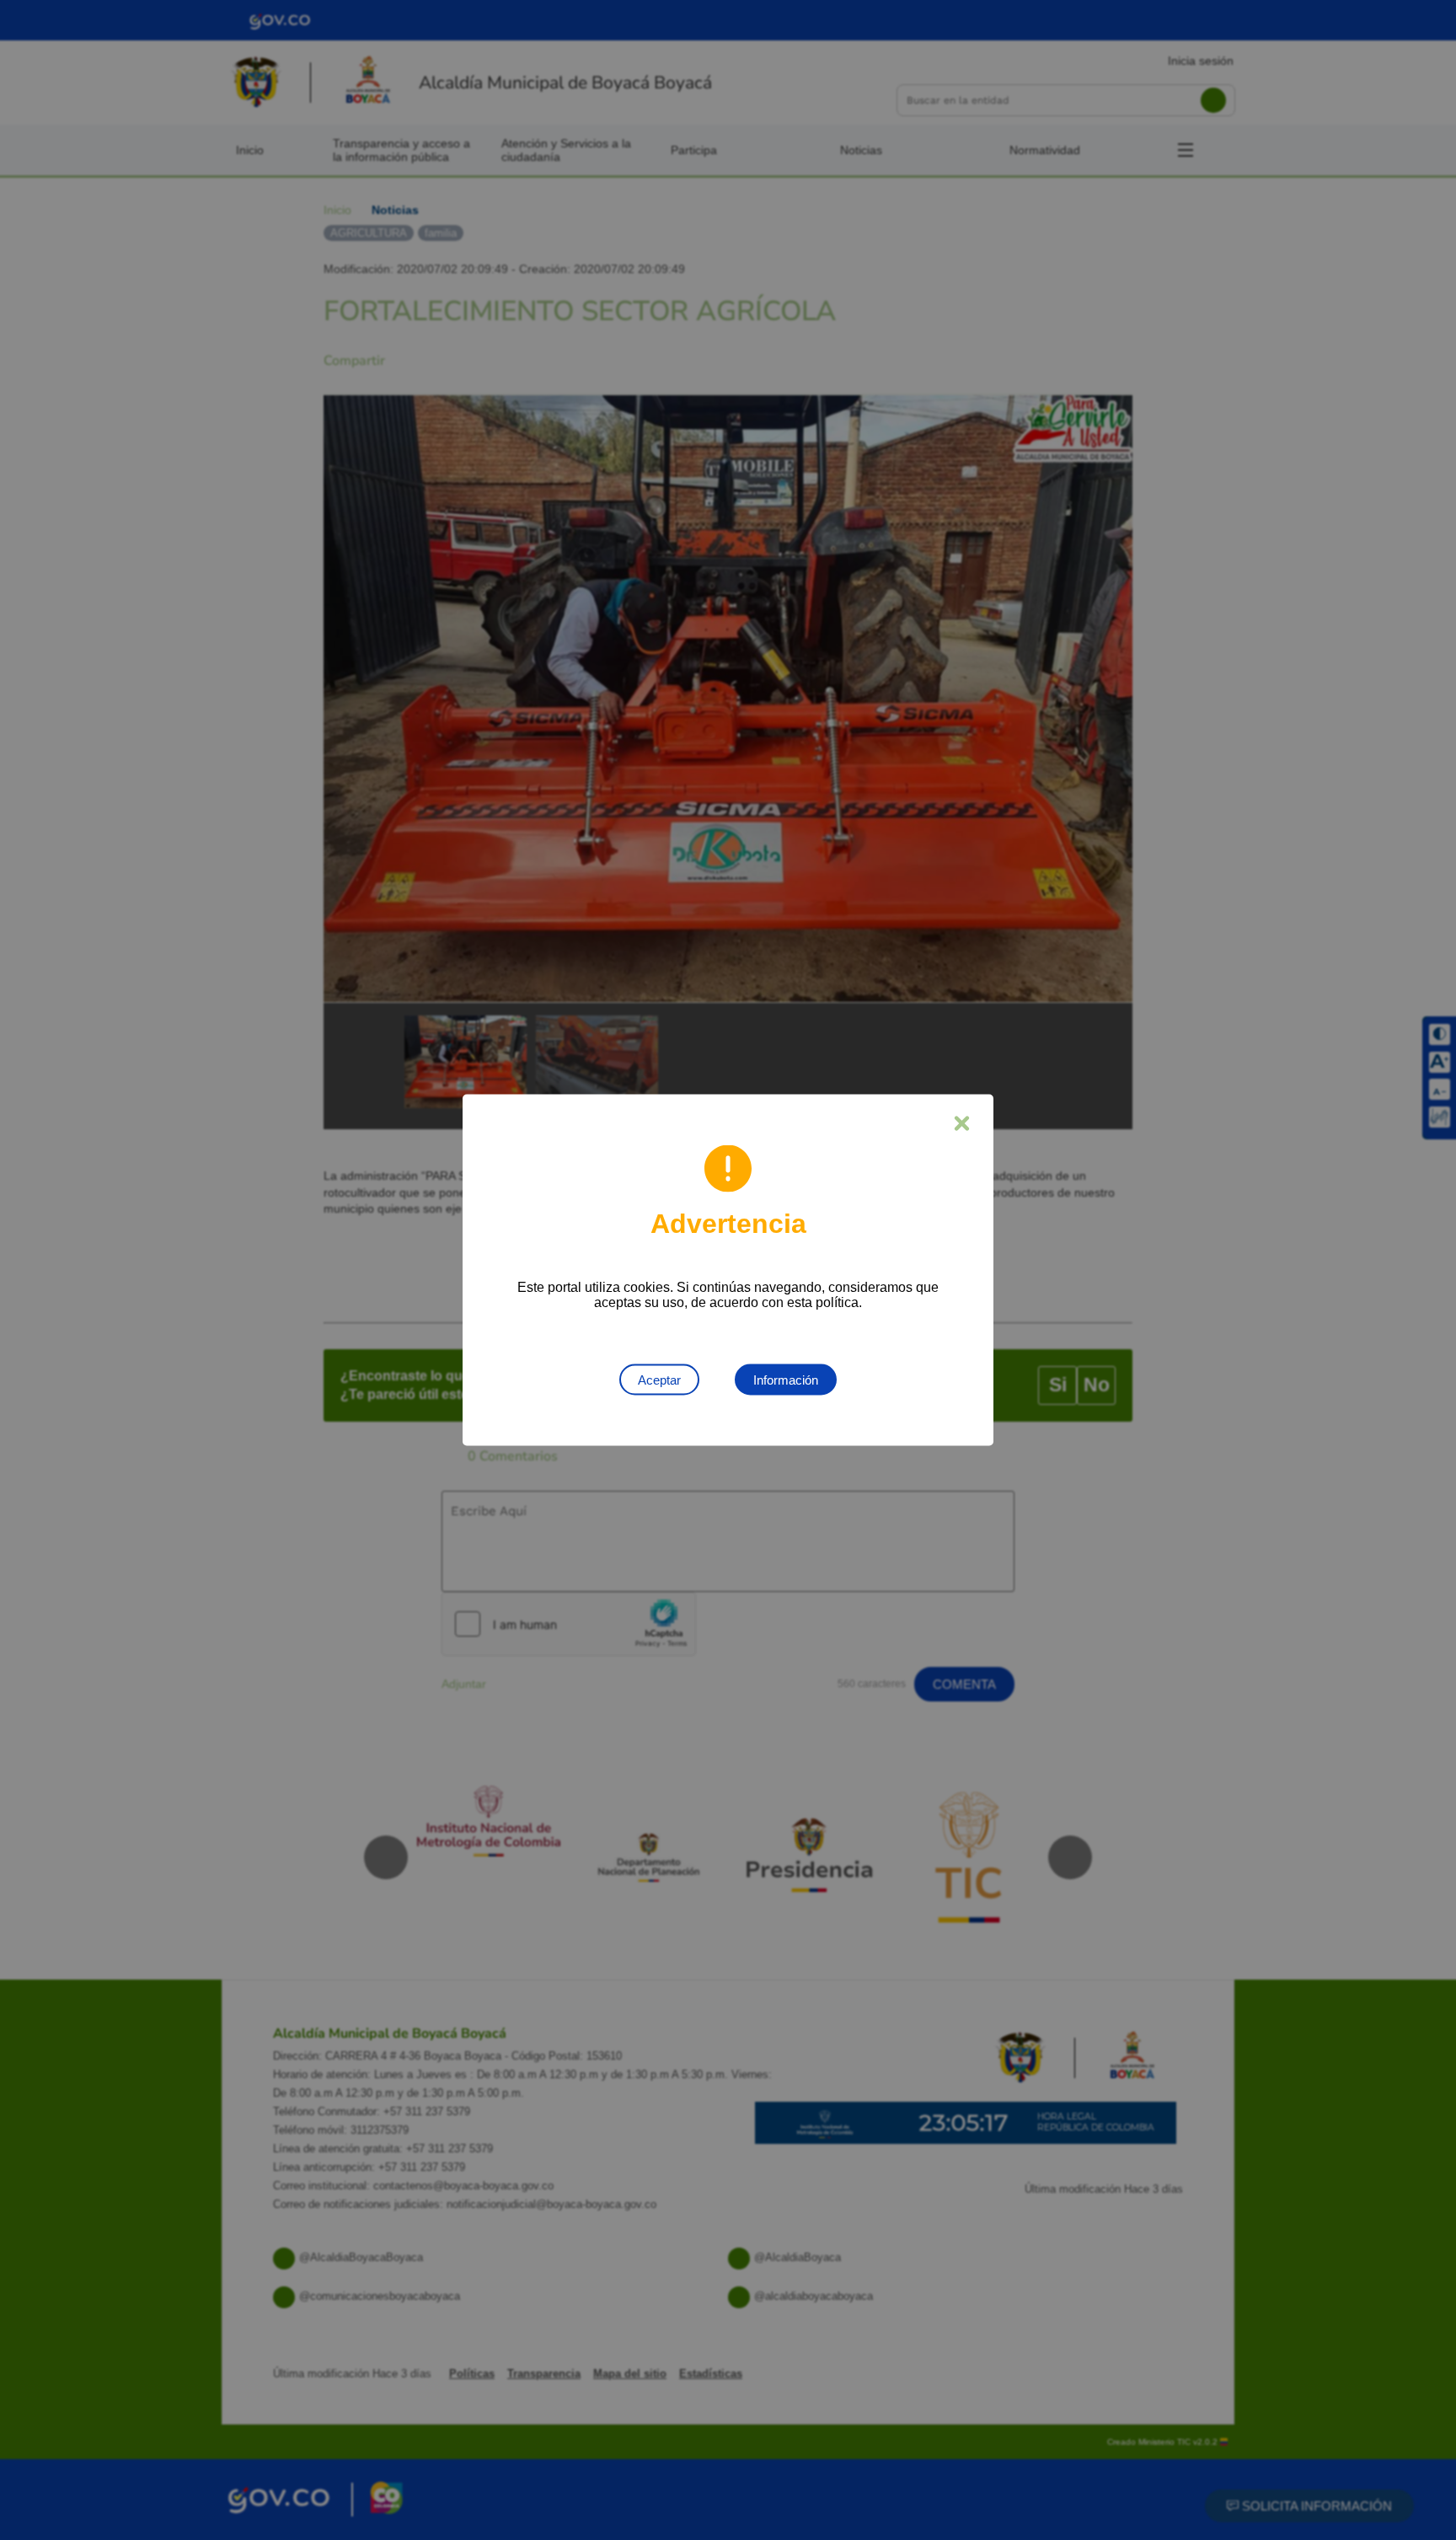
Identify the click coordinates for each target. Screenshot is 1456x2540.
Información (786, 1380)
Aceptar (659, 1380)
